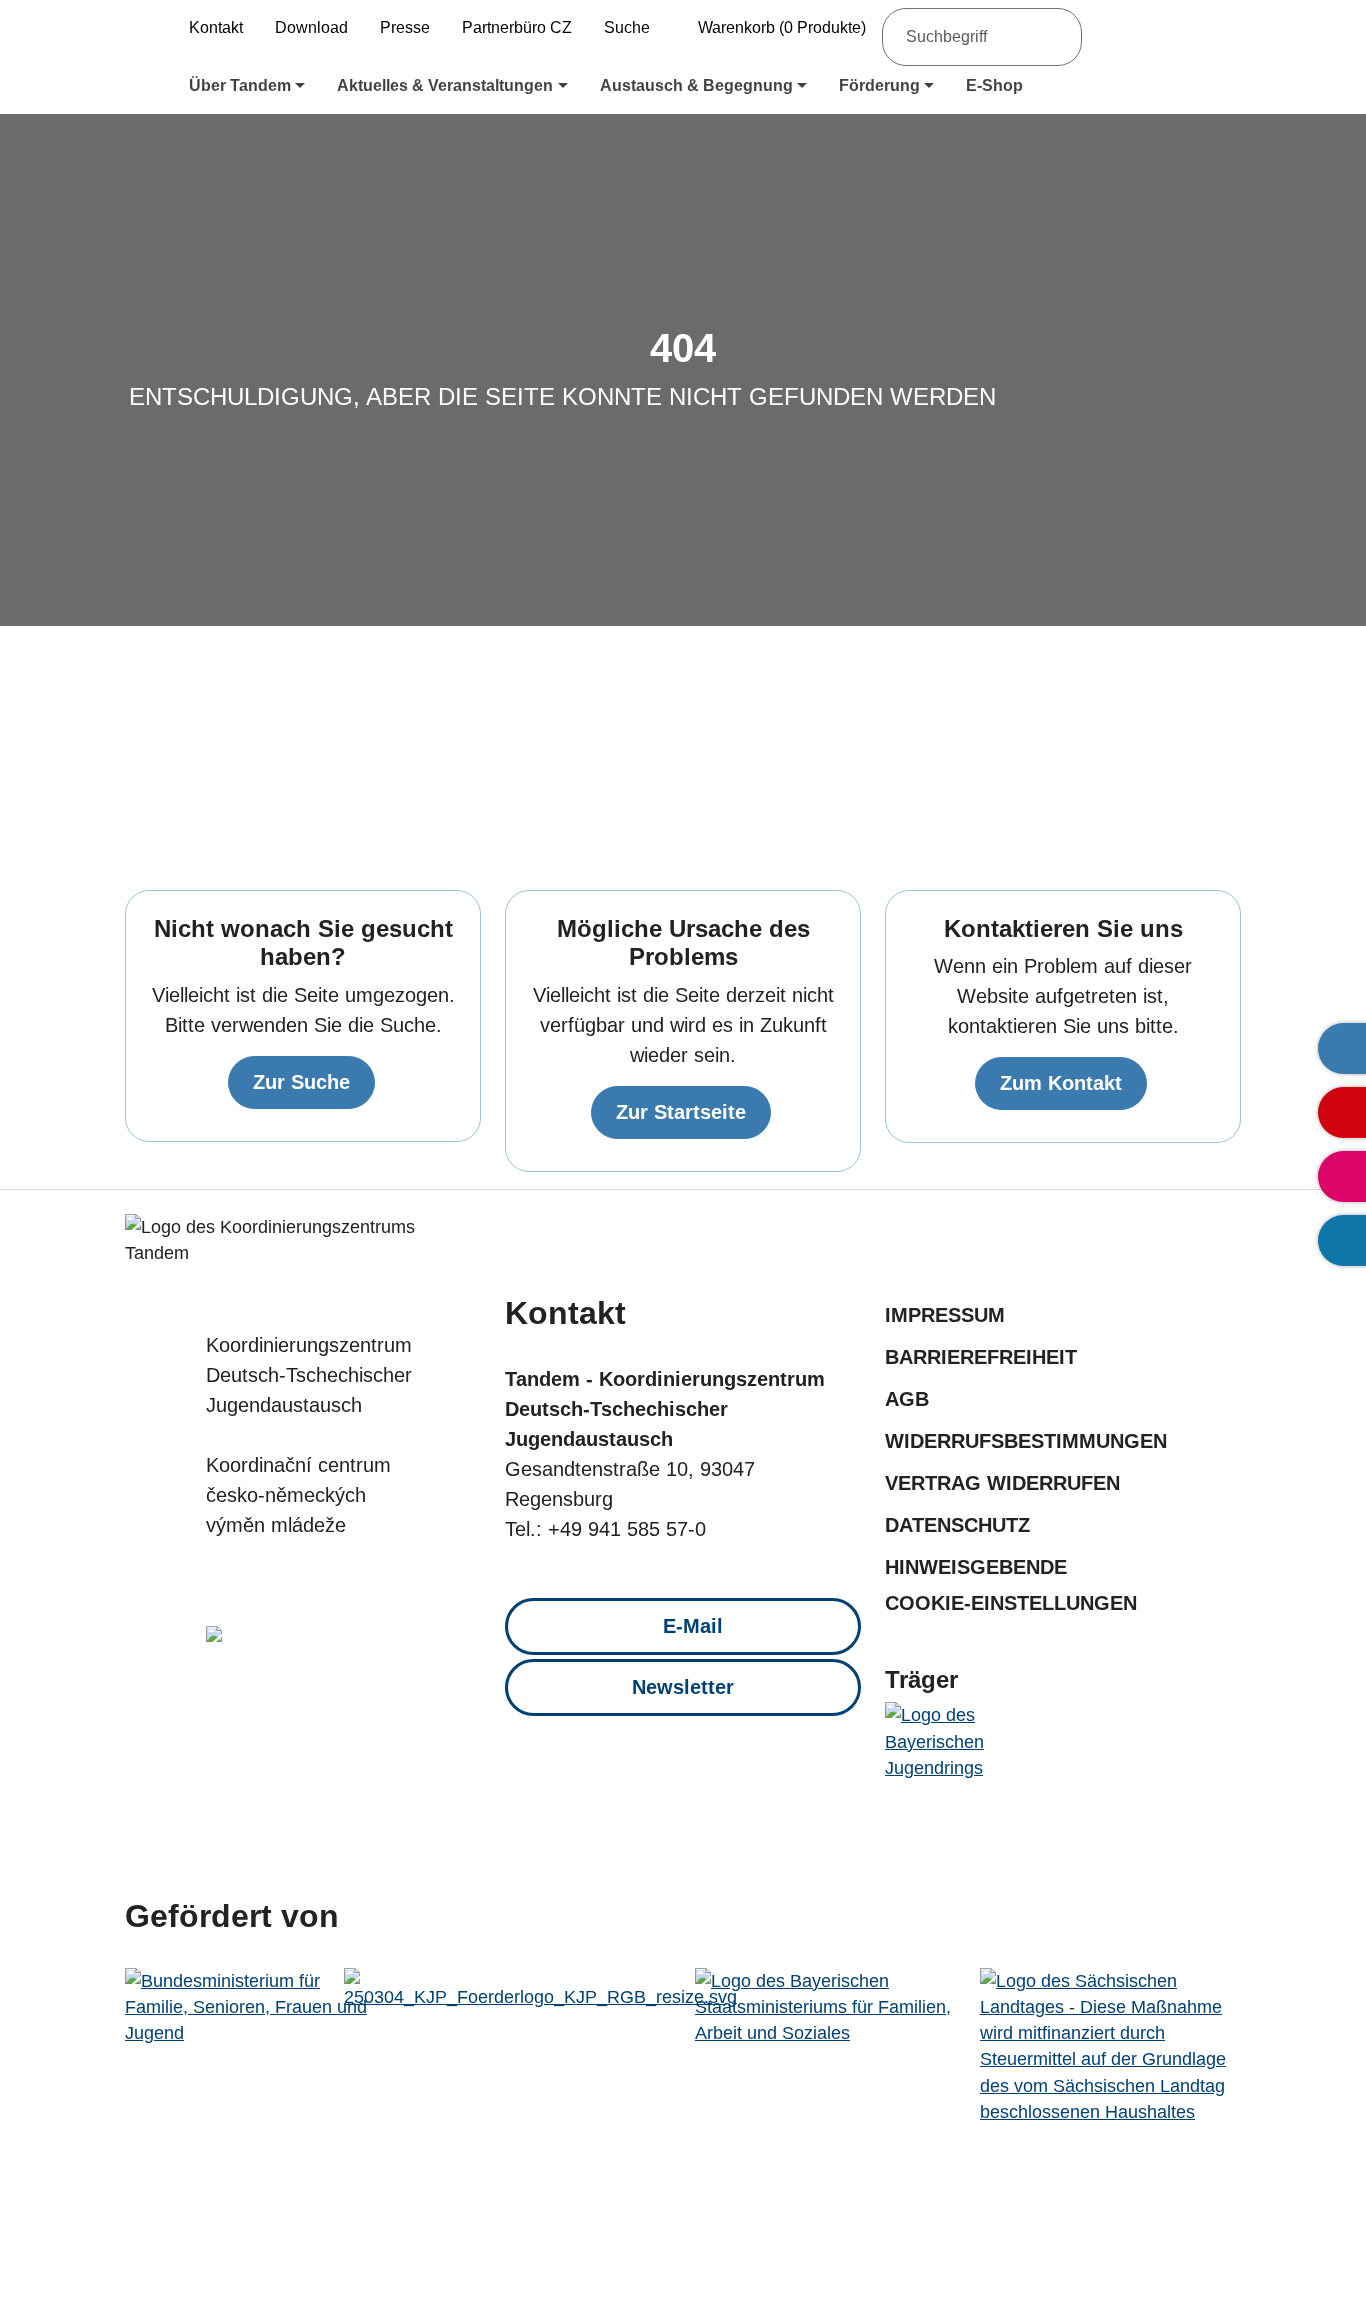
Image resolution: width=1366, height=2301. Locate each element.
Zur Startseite (681, 1112)
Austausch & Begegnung (696, 85)
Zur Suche (301, 1082)
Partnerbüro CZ (517, 27)
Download (311, 27)
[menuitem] (247, 86)
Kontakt (216, 27)
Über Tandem (240, 85)
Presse (405, 27)
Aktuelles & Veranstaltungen (445, 85)
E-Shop (994, 85)
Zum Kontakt (1061, 1083)
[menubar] (707, 86)
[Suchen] (1055, 37)
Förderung (879, 85)
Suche (627, 27)
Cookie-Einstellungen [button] (1011, 1603)
